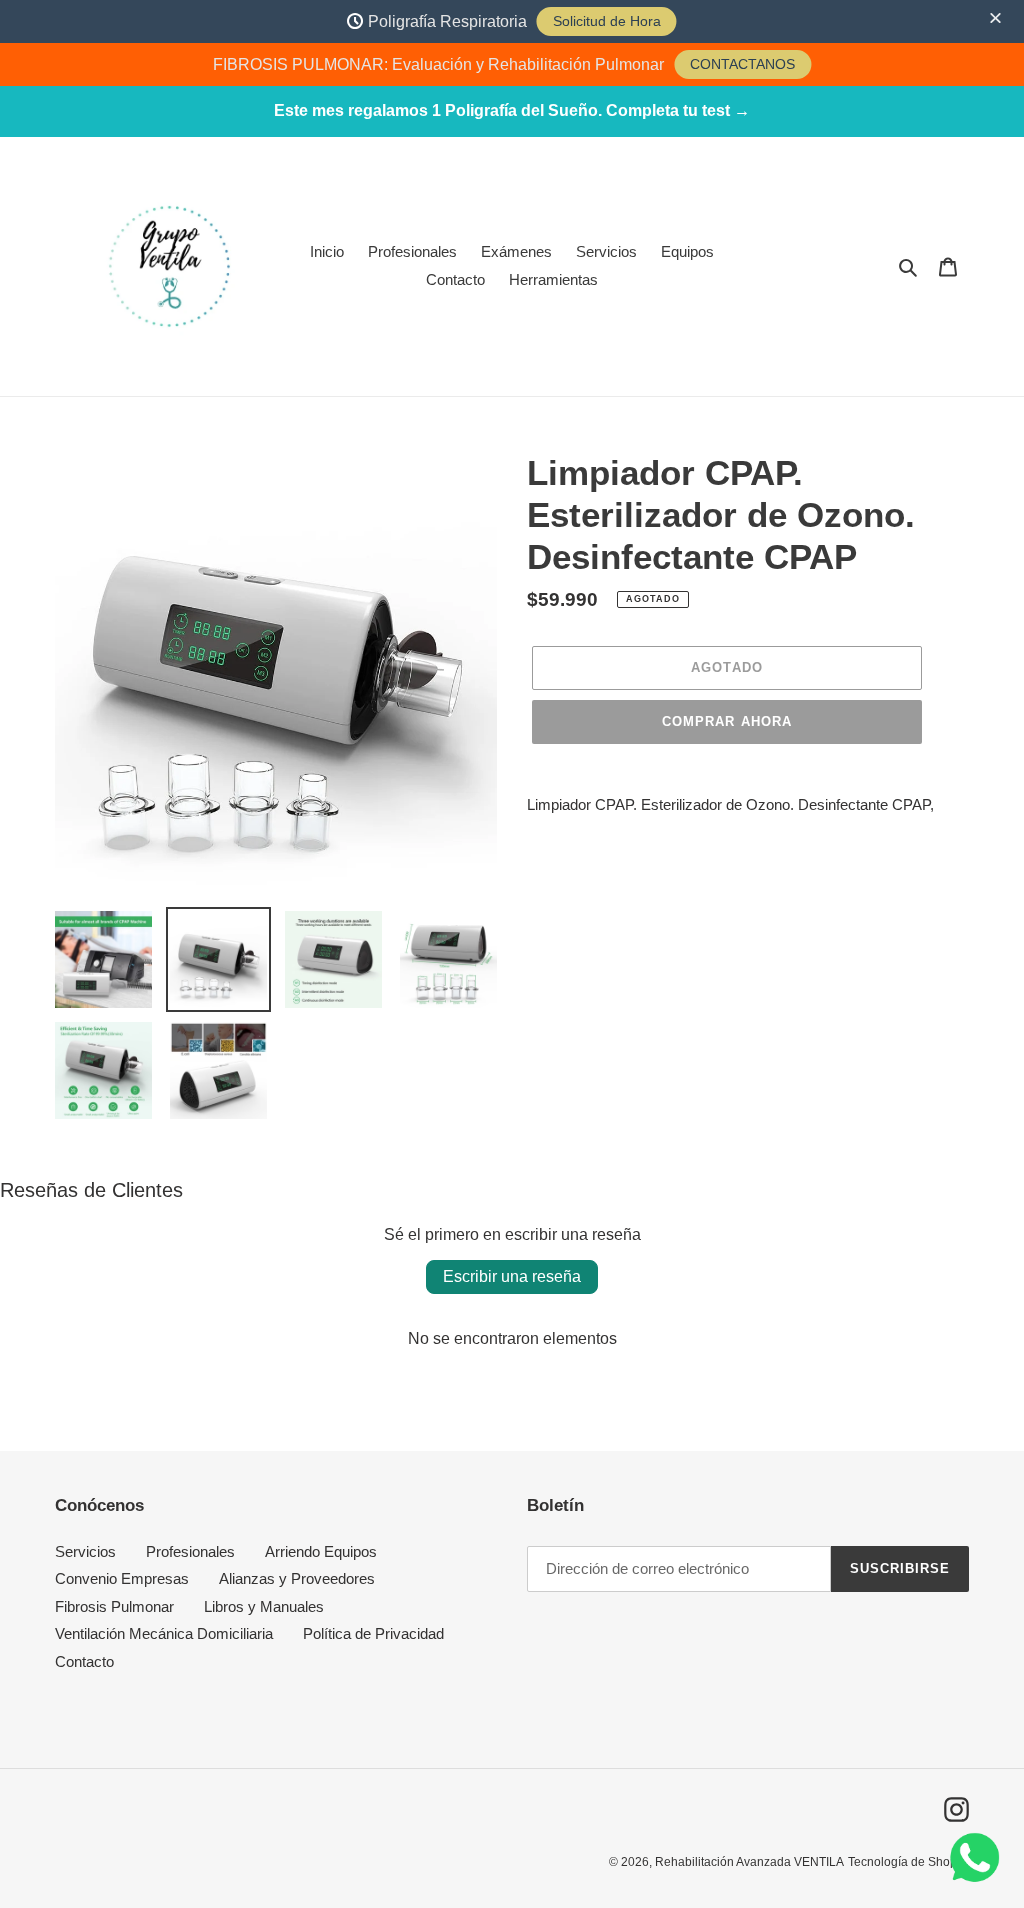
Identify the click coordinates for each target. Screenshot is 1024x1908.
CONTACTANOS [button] (742, 64)
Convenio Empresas (122, 1578)
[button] (998, 19)
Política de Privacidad (373, 1633)
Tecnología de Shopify (908, 1862)
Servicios (85, 1551)
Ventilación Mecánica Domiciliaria (164, 1633)
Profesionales (190, 1551)
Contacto (84, 1661)
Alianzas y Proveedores (297, 1578)
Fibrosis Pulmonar (114, 1606)
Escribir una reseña (512, 1276)
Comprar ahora (727, 721)
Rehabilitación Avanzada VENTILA (749, 1862)
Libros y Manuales (264, 1606)
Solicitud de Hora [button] (607, 21)
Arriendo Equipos (321, 1551)
